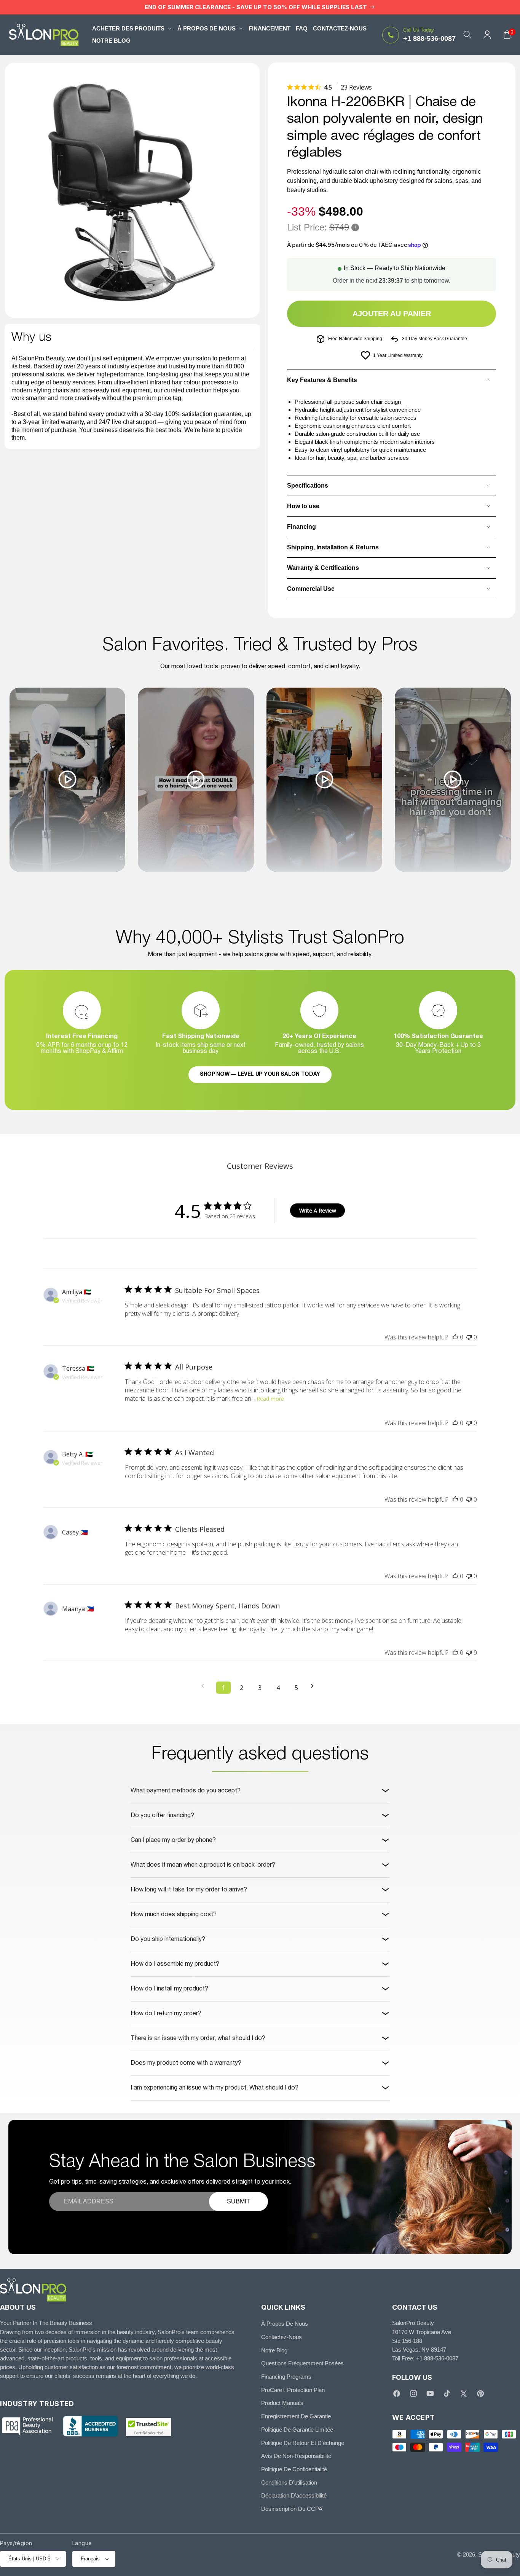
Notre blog (274, 2350)
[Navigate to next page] (315, 1686)
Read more (270, 1399)
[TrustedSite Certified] (148, 2427)
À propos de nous (285, 2324)
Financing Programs (286, 2377)
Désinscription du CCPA (292, 2509)
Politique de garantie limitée (297, 2430)
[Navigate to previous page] (205, 1686)
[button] (132, 28)
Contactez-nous (282, 2337)
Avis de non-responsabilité (296, 2456)
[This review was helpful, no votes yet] (455, 1337)
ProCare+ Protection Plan (293, 2390)
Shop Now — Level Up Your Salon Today (260, 1074)
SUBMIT (238, 2201)
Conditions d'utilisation (289, 2482)
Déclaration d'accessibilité (294, 2496)
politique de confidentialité (294, 2469)
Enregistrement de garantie (296, 2417)
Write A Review (318, 1210)
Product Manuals (282, 2403)
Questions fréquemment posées (302, 2364)
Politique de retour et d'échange (303, 2443)
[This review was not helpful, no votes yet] (469, 1337)
